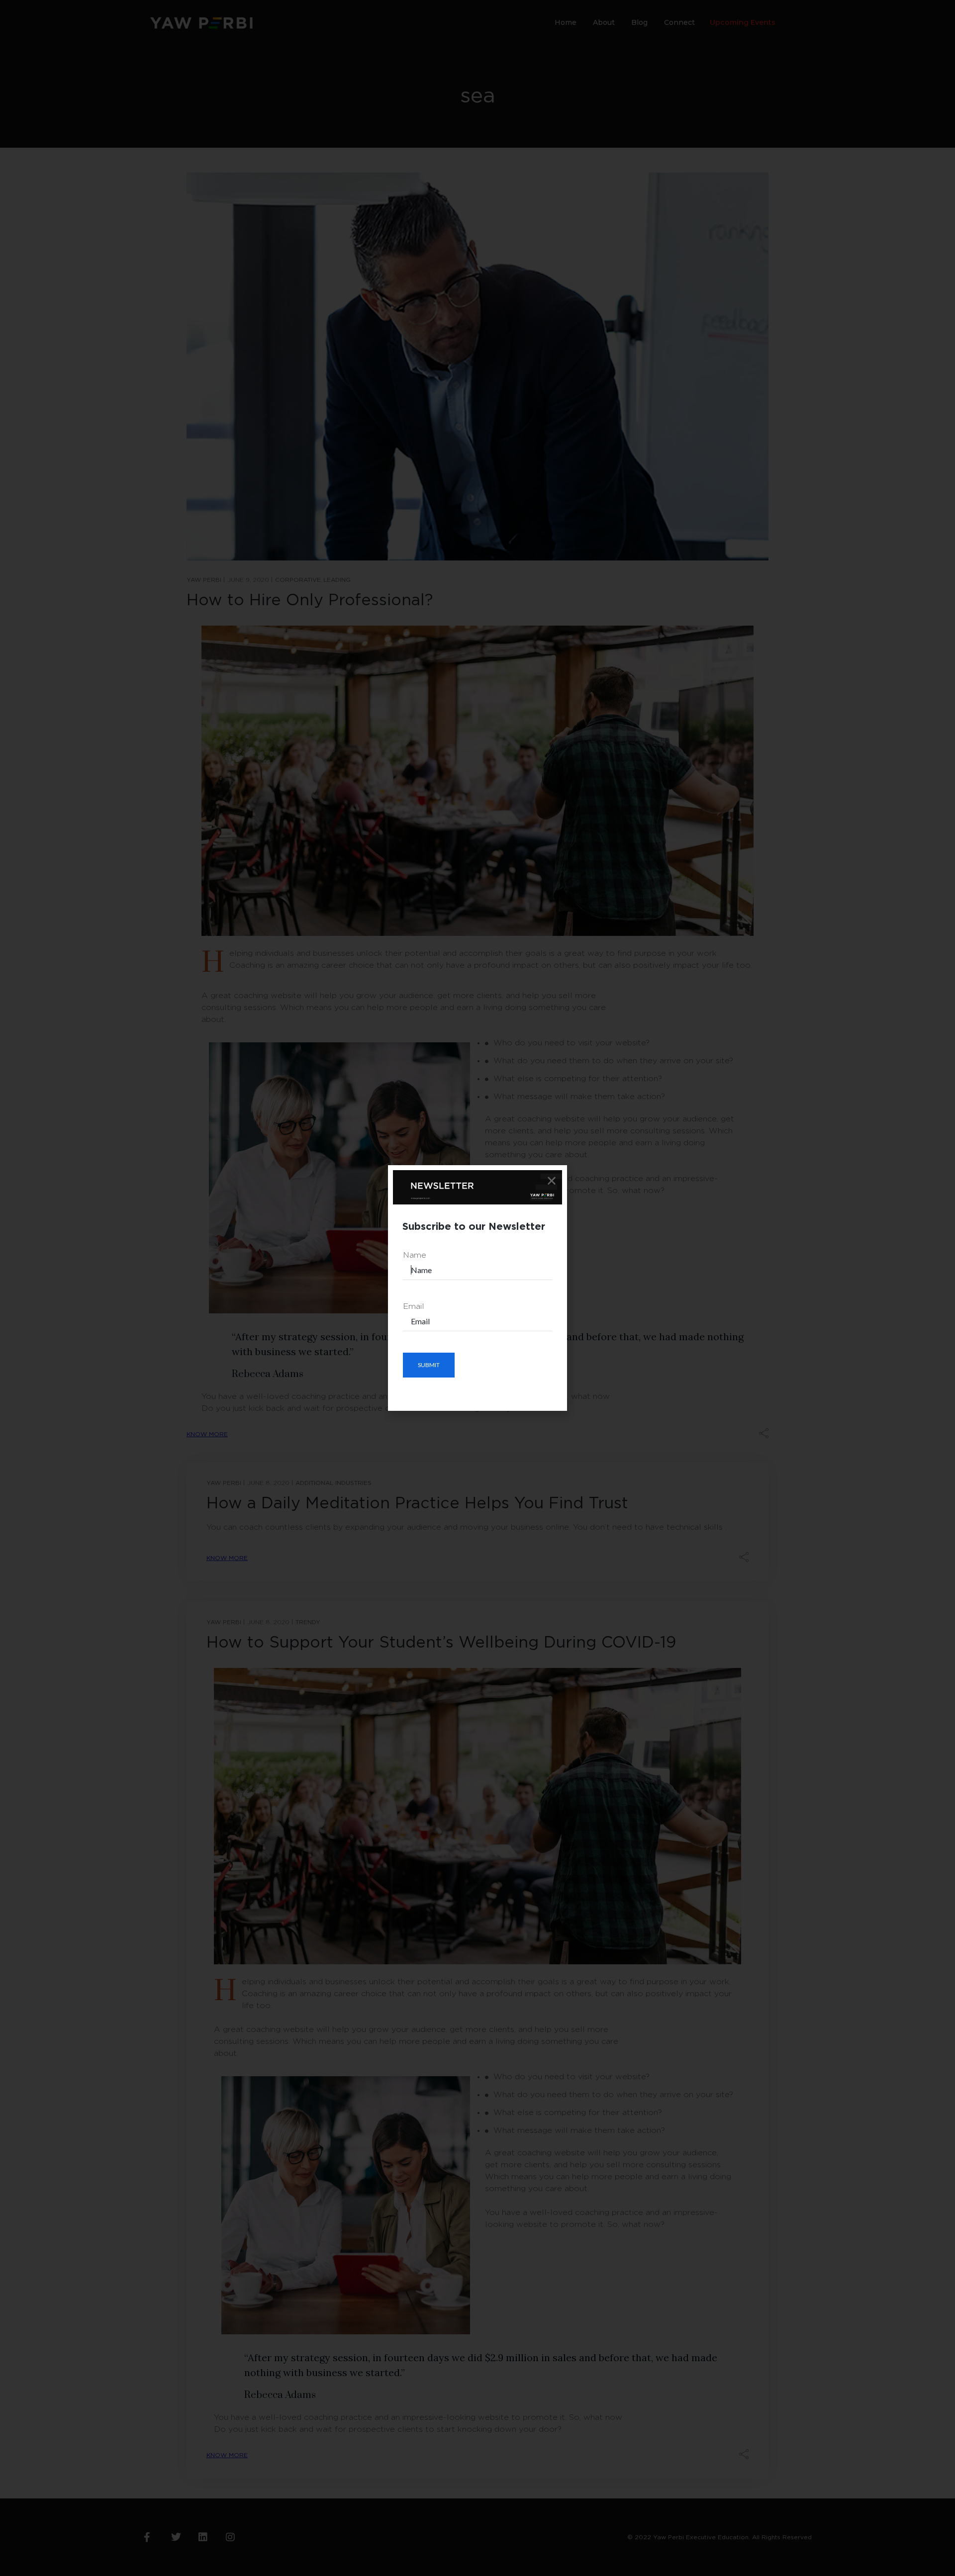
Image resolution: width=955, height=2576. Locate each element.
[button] (552, 1181)
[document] (477, 1288)
